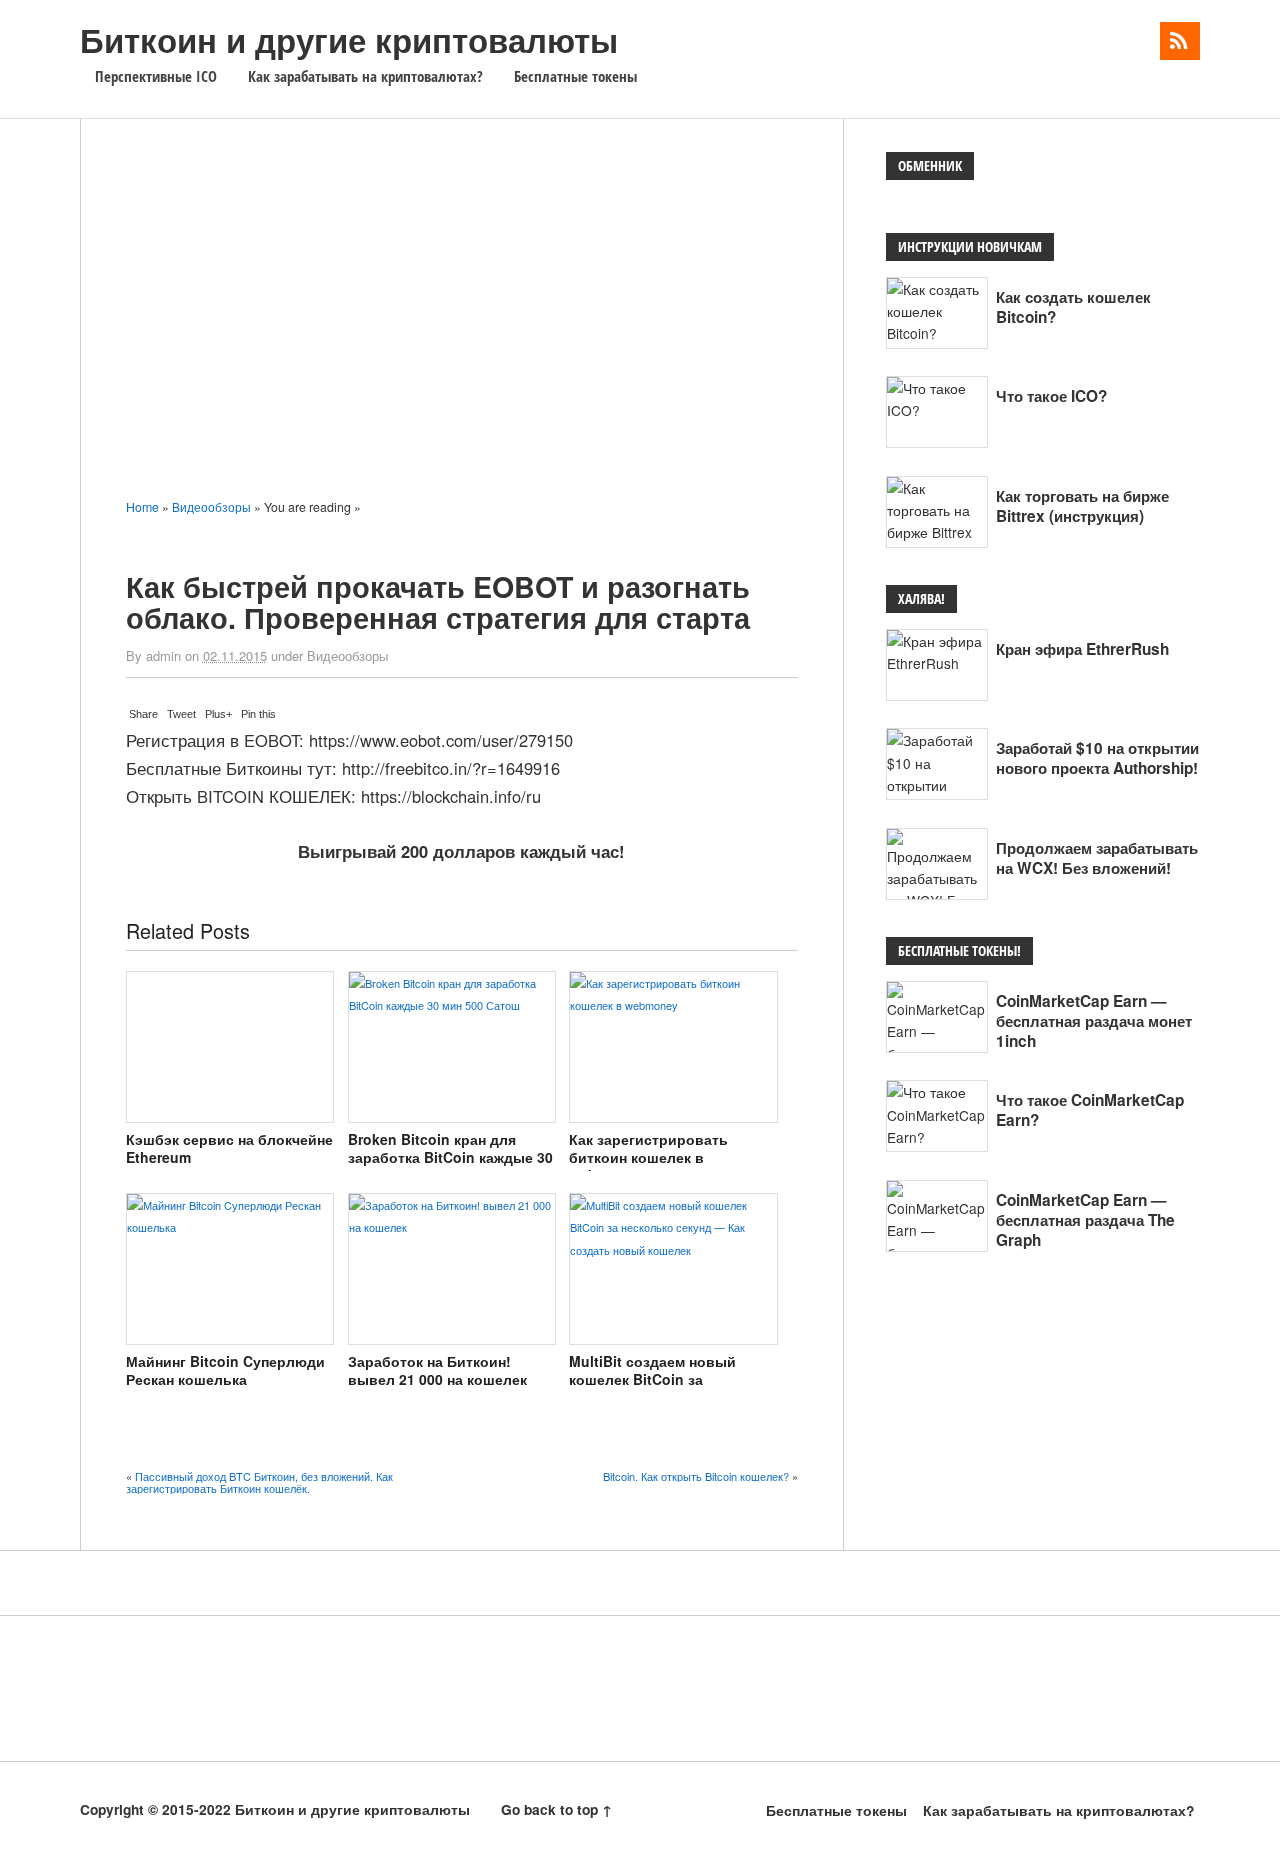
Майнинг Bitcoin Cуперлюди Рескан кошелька (225, 1370)
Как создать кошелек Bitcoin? (1073, 307)
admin (163, 655)
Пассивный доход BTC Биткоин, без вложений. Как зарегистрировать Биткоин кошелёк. (259, 1482)
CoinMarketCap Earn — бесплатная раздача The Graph (1085, 1220)
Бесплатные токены (575, 76)
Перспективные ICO (156, 76)
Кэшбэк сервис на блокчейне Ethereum (229, 1148)
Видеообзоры (347, 655)
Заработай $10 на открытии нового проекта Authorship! (1097, 758)
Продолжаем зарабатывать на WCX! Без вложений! (1097, 858)
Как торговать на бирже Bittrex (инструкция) (1082, 506)
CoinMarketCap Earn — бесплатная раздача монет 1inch (1094, 1021)
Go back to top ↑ (556, 1809)
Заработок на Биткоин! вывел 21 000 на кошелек (437, 1370)
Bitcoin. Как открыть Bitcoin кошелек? (696, 1476)
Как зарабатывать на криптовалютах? (365, 76)
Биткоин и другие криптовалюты (349, 39)
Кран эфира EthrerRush (1082, 649)
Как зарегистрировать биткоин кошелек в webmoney (648, 1157)
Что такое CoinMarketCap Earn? (1090, 1110)
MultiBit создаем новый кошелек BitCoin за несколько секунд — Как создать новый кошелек (655, 1388)
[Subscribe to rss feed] (1180, 41)
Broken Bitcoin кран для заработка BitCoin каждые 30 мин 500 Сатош (450, 1157)
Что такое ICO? (1051, 396)
